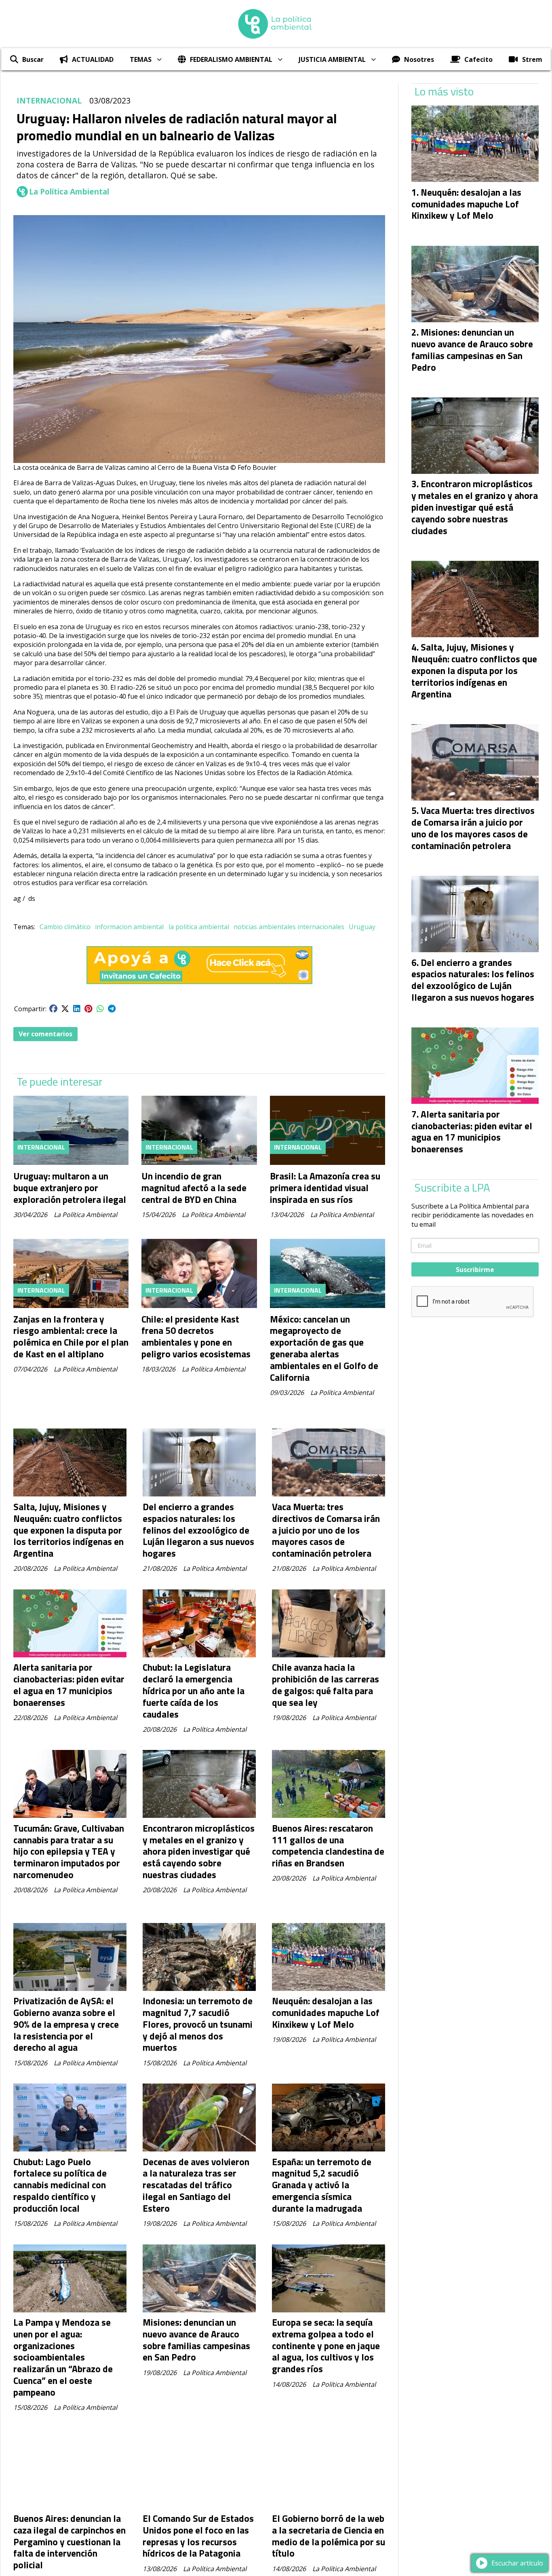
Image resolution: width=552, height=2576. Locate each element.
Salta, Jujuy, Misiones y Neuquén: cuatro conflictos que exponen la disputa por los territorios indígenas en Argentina (68, 1530)
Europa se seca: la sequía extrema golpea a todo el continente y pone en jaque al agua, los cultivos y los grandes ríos (326, 2346)
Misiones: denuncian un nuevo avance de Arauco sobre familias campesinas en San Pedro (196, 2340)
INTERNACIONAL (49, 100)
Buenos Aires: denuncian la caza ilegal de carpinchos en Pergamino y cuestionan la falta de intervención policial (70, 2542)
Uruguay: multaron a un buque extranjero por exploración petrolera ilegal (70, 1188)
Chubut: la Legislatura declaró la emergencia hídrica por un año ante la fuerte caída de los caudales (194, 1691)
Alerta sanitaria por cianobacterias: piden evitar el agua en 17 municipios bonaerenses (69, 1685)
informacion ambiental (129, 927)
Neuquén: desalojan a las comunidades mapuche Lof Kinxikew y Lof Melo (326, 2013)
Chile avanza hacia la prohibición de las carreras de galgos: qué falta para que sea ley (326, 1685)
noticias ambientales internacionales (289, 927)
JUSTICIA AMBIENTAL (332, 59)
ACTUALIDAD (93, 59)
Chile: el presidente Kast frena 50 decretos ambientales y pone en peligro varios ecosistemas (196, 1337)
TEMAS (141, 59)
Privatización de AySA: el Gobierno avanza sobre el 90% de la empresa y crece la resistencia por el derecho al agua (66, 2024)
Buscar (33, 59)
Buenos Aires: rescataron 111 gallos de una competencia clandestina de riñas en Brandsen (328, 1846)
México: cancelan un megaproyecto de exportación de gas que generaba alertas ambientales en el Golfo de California (324, 1348)
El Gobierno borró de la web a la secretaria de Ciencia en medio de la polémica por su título (329, 2536)
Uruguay (362, 927)
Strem (532, 59)
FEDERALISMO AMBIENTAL (231, 59)
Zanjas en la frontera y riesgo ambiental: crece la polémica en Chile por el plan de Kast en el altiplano (71, 1337)
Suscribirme (475, 1270)
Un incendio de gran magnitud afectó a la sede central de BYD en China (194, 1188)
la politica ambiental (199, 927)
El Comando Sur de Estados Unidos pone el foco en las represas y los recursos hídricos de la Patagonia (198, 2536)
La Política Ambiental (69, 192)
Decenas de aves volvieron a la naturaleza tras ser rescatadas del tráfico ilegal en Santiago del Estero (196, 2185)
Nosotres (419, 59)
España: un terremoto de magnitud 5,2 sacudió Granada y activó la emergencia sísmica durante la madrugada (322, 2185)
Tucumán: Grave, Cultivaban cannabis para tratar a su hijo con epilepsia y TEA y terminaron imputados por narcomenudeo (69, 1851)
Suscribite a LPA (452, 1188)
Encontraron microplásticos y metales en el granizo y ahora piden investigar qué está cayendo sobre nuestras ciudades (199, 1851)
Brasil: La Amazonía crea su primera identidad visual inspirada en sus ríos (325, 1188)
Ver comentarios (45, 1034)
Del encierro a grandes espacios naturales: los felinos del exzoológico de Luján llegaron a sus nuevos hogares (198, 1530)
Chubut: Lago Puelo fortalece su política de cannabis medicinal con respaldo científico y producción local (60, 2185)
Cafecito (478, 59)
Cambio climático (65, 927)
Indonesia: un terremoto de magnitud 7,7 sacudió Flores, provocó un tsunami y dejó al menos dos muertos (198, 2024)
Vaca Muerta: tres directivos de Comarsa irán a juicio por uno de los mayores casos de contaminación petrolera (326, 1530)
